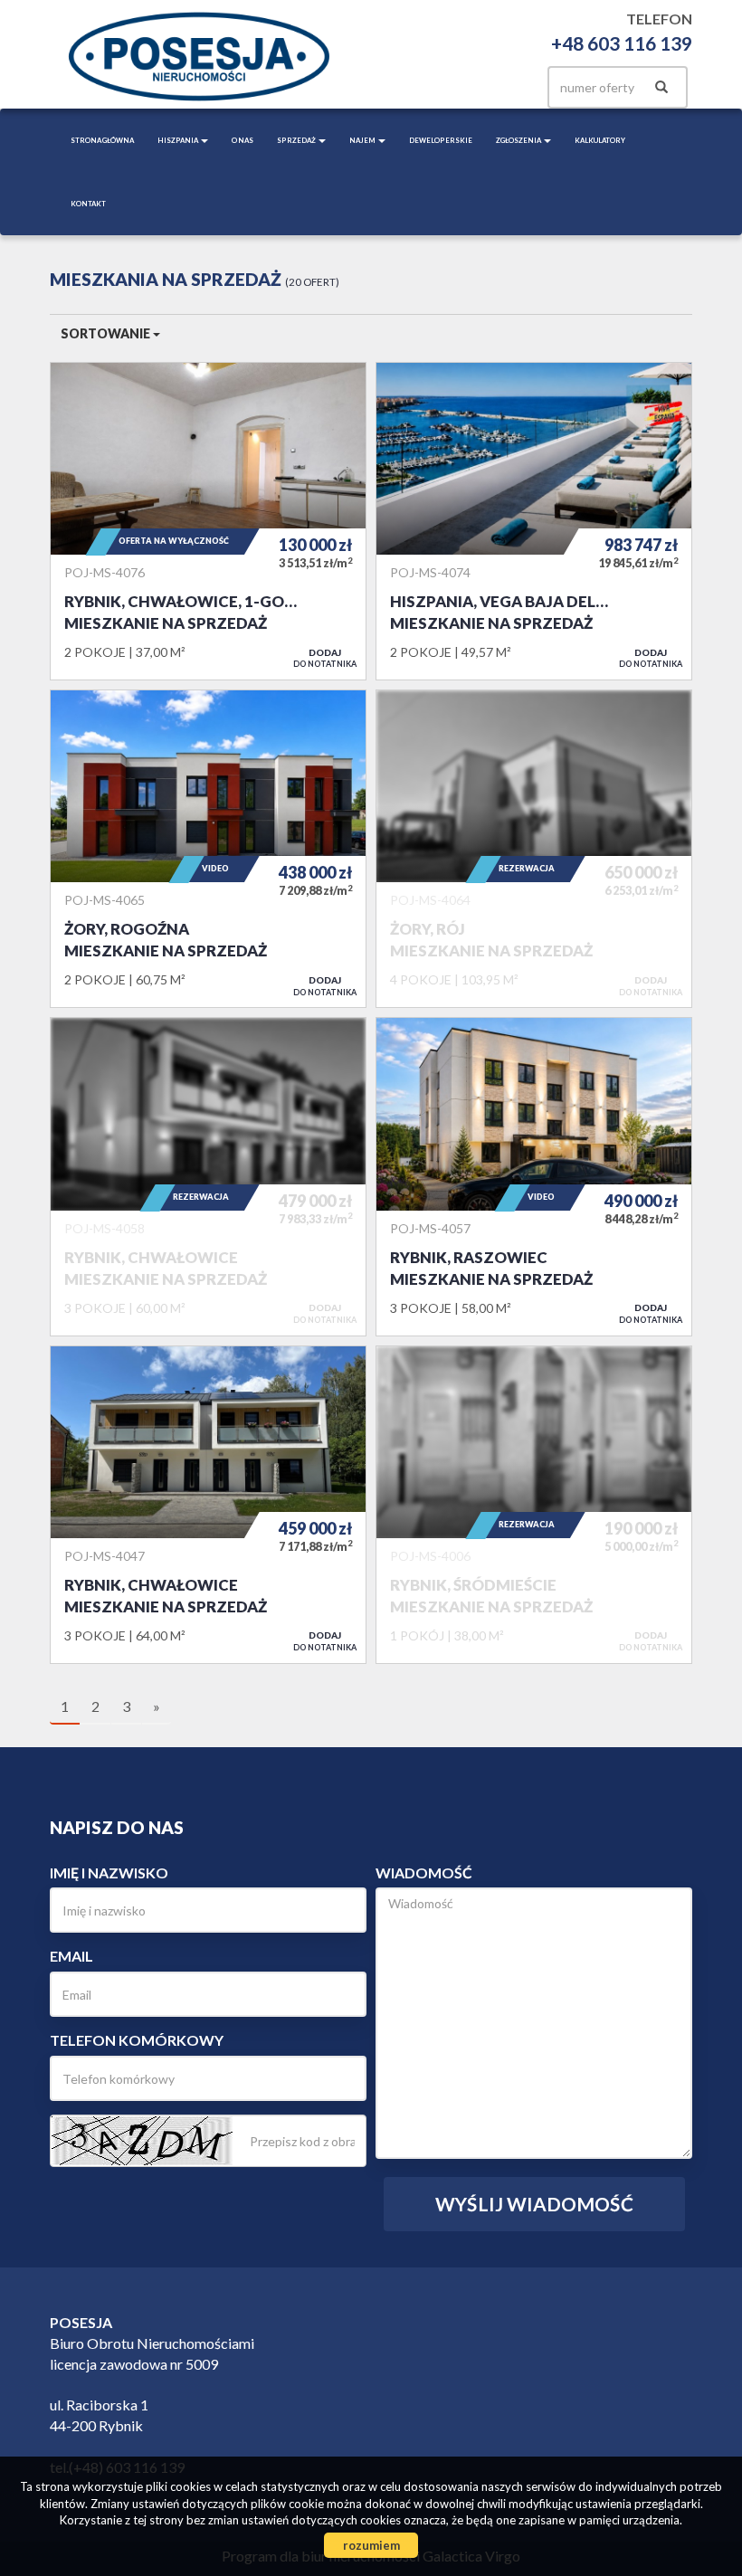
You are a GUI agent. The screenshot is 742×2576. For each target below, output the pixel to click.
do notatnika (325, 658)
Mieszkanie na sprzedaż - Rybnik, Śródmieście (534, 1505)
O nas (243, 140)
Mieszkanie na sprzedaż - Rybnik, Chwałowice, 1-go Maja (208, 521)
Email (71, 1956)
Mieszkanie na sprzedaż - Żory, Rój (534, 849)
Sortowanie (107, 333)
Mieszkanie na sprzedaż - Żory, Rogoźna (208, 849)
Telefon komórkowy (137, 2040)
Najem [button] (363, 140)
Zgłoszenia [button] (519, 140)
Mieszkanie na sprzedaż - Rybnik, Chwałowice (208, 1176)
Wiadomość (424, 1873)
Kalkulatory (600, 140)
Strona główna (102, 140)
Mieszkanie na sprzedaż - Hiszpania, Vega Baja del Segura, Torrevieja (534, 521)
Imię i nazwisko (109, 1873)
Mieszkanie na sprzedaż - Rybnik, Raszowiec (534, 1176)
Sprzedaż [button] (297, 140)
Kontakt (88, 204)
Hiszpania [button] (178, 140)
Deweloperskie (441, 140)
